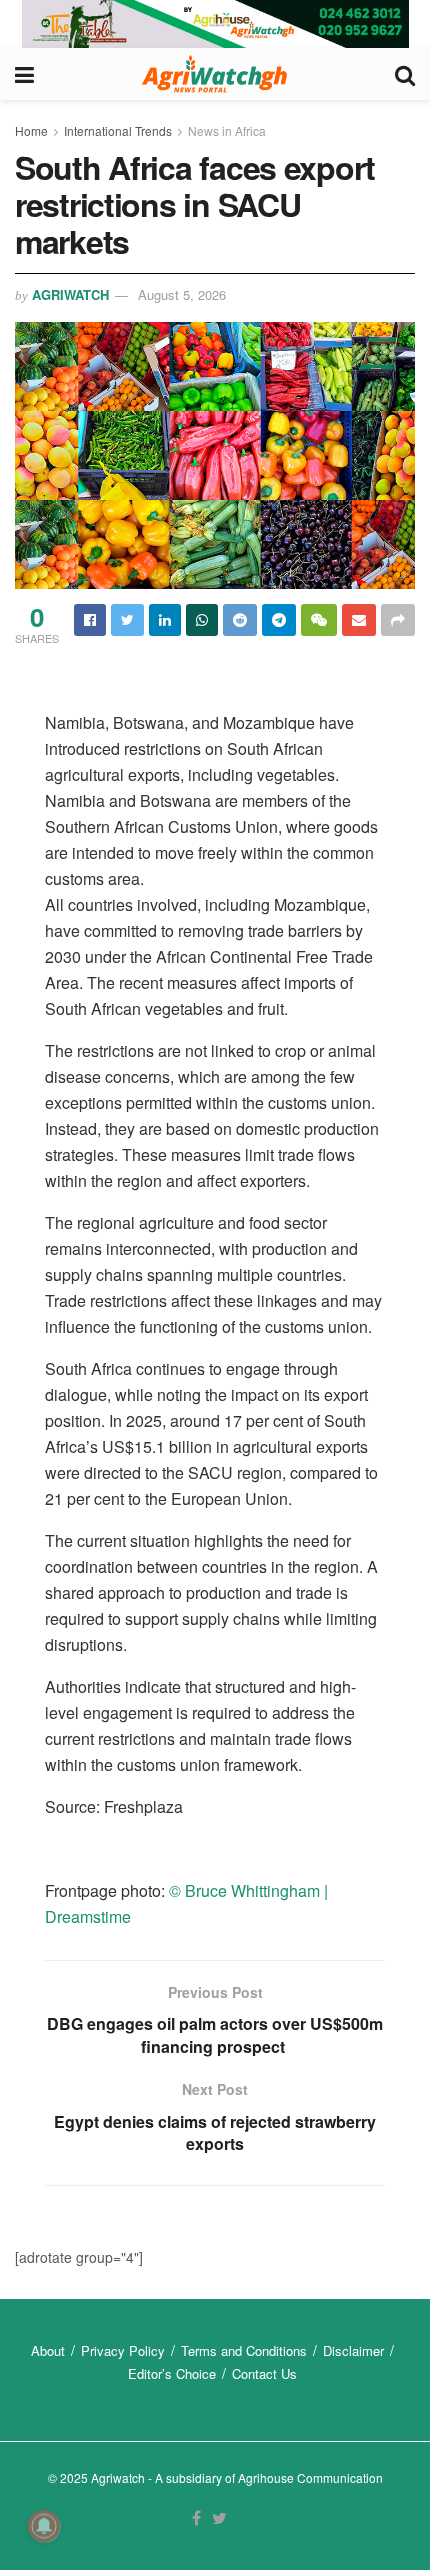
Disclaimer (353, 2350)
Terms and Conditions (244, 2350)
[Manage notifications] (44, 2526)
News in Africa (227, 130)
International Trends (118, 130)
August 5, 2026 (182, 294)
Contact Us (264, 2373)
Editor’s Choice (172, 2373)
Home (31, 130)
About (48, 2350)
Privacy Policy (123, 2350)
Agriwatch (70, 294)
